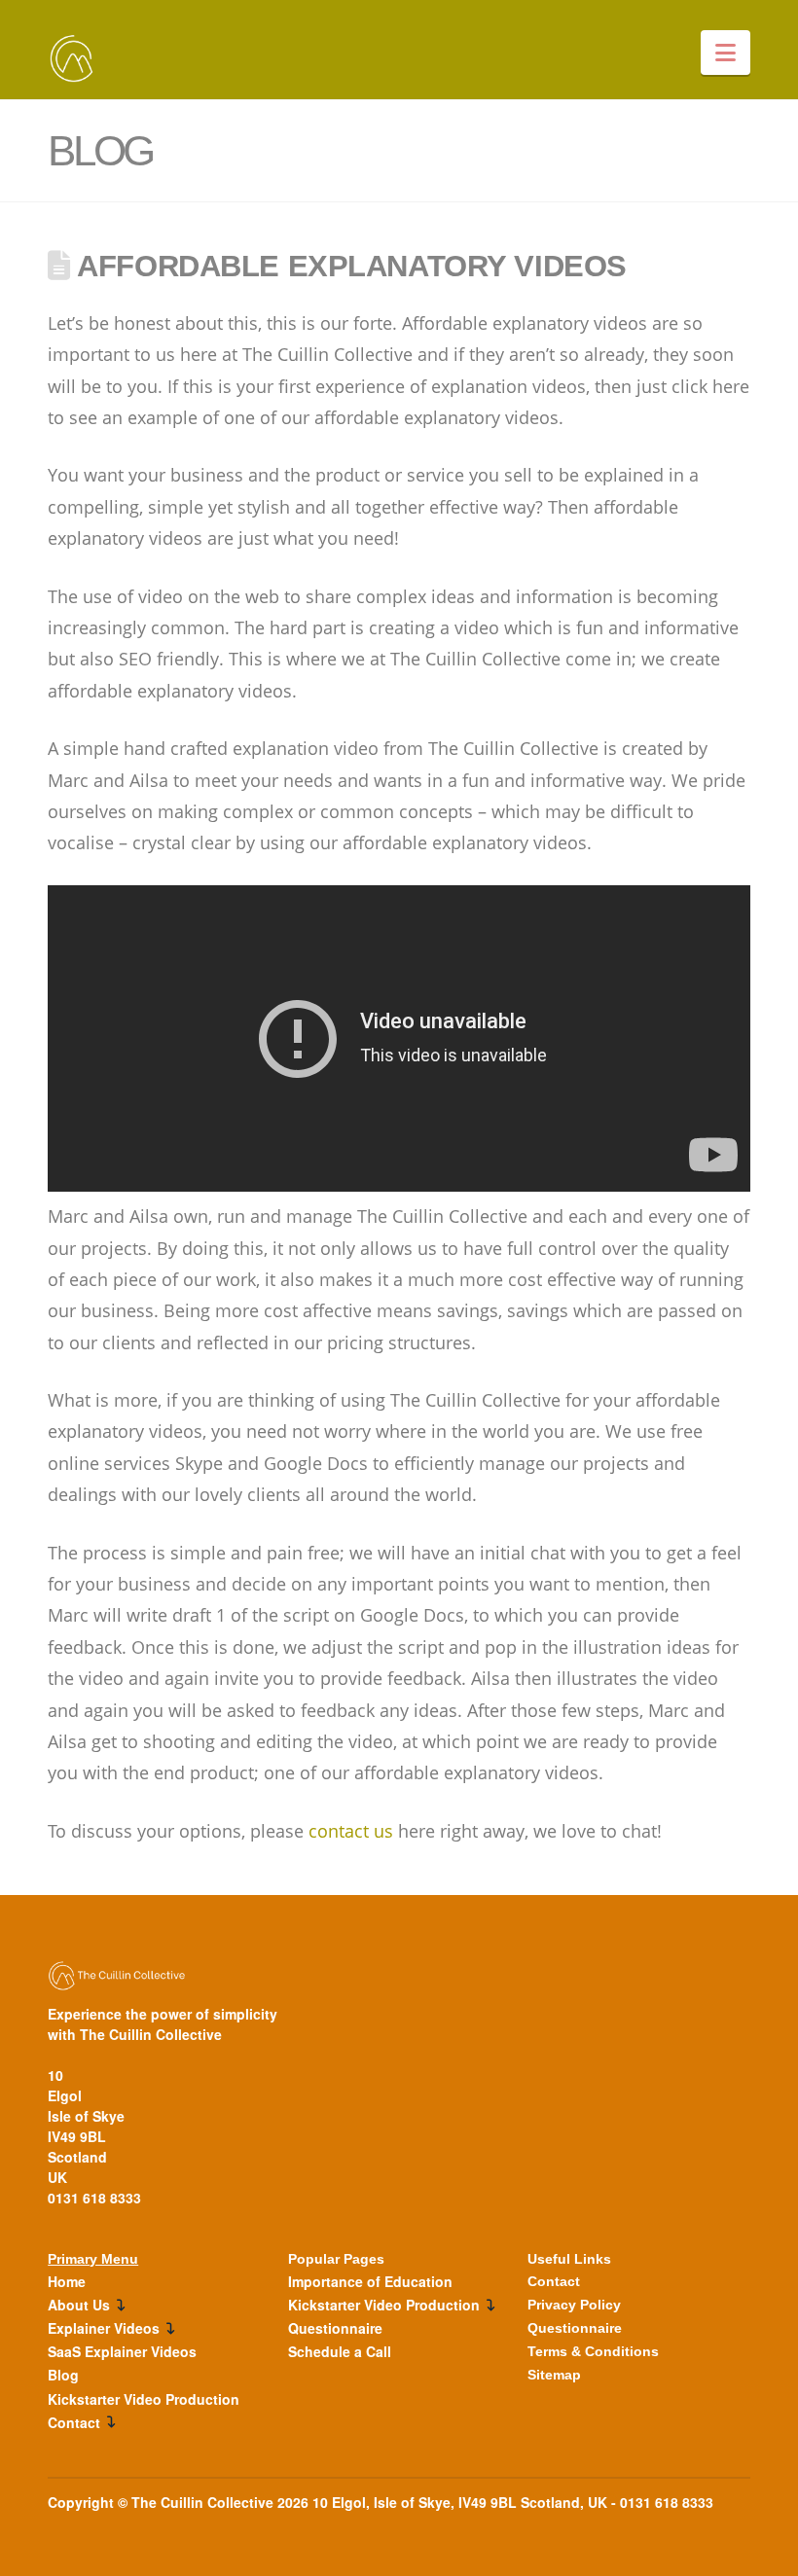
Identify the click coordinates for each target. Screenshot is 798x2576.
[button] (725, 53)
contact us (351, 1831)
